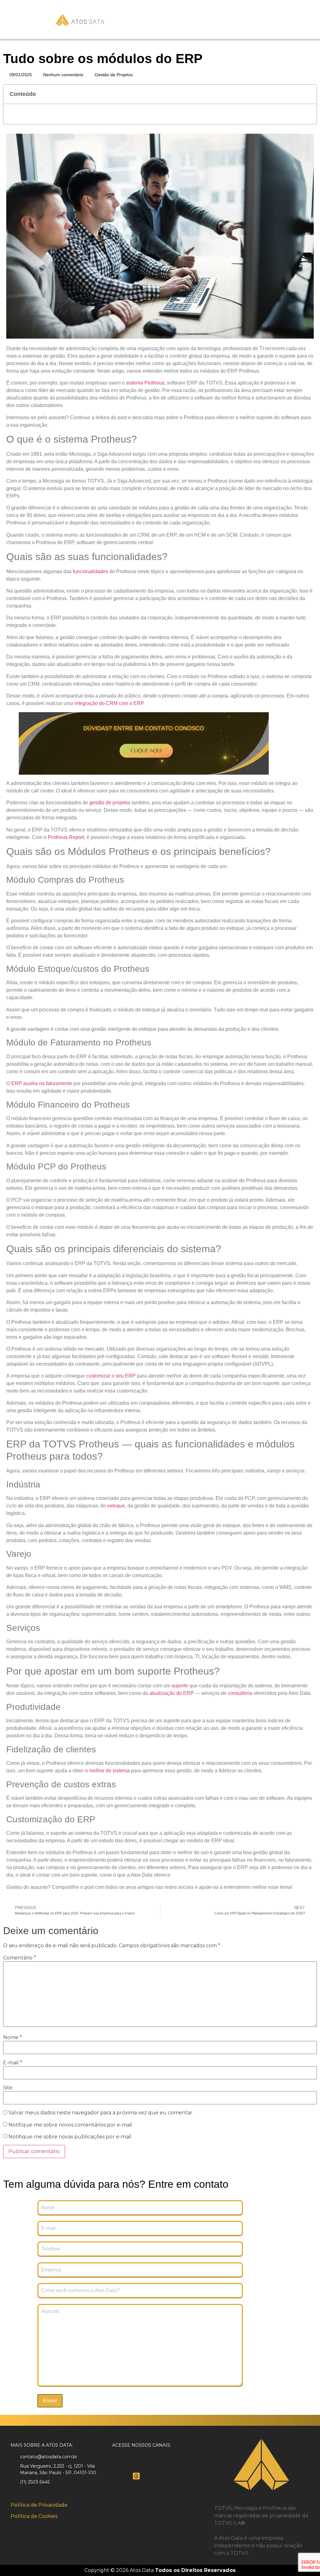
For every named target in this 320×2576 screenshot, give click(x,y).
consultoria (240, 1693)
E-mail (13, 2063)
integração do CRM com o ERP (109, 703)
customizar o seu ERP (111, 1376)
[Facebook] (120, 2461)
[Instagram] (169, 2461)
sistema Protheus (145, 383)
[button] (308, 94)
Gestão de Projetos (114, 75)
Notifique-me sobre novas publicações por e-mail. (70, 2137)
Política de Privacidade (39, 2505)
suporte (180, 1686)
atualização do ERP (172, 1693)
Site (8, 2088)
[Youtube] (120, 2476)
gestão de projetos (110, 803)
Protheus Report (66, 837)
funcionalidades (90, 571)
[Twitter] (136, 2461)
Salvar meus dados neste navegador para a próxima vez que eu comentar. (101, 2113)
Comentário (20, 1958)
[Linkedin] (153, 2461)
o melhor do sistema (107, 1771)
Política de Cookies (34, 2516)
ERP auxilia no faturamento (42, 1083)
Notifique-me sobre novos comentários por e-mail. (71, 2125)
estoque (116, 1506)
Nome (12, 2037)
